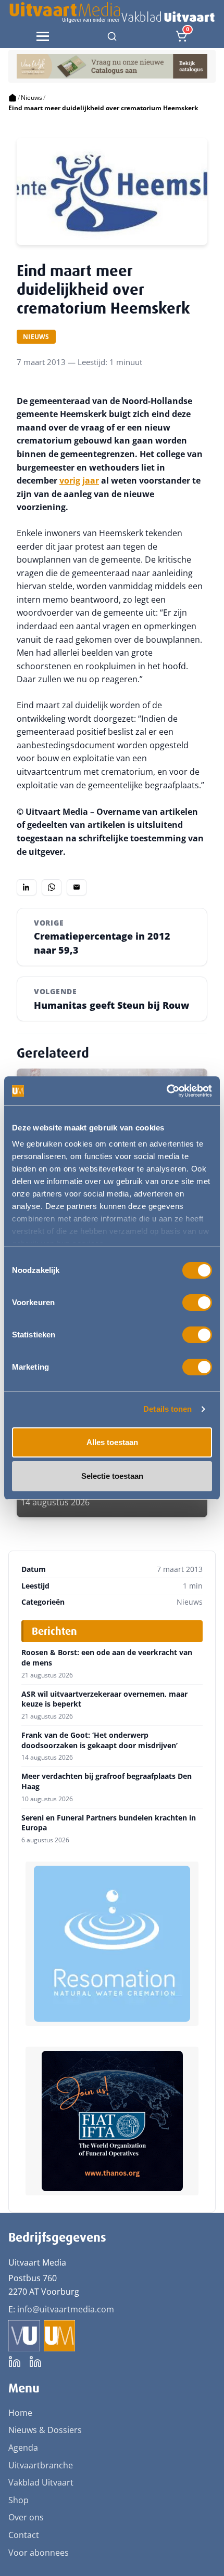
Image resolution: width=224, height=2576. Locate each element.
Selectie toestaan (112, 1476)
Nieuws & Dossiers (45, 2430)
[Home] (13, 98)
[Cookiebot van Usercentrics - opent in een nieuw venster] (166, 1091)
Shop (18, 2500)
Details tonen (167, 1409)
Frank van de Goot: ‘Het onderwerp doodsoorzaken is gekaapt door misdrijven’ (99, 1740)
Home (20, 2413)
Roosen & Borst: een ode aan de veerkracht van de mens (107, 1657)
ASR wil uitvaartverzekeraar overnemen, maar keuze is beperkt (104, 1699)
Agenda (23, 2448)
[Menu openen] (43, 36)
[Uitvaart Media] (112, 12)
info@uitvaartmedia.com (66, 2309)
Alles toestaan (112, 1442)
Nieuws (32, 97)
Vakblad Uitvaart (41, 2482)
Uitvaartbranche (41, 2465)
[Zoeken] (112, 36)
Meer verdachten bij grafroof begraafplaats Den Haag (107, 1781)
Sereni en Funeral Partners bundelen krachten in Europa (109, 1823)
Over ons (26, 2517)
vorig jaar (79, 480)
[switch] (197, 1303)
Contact (24, 2535)
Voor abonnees (39, 2553)
